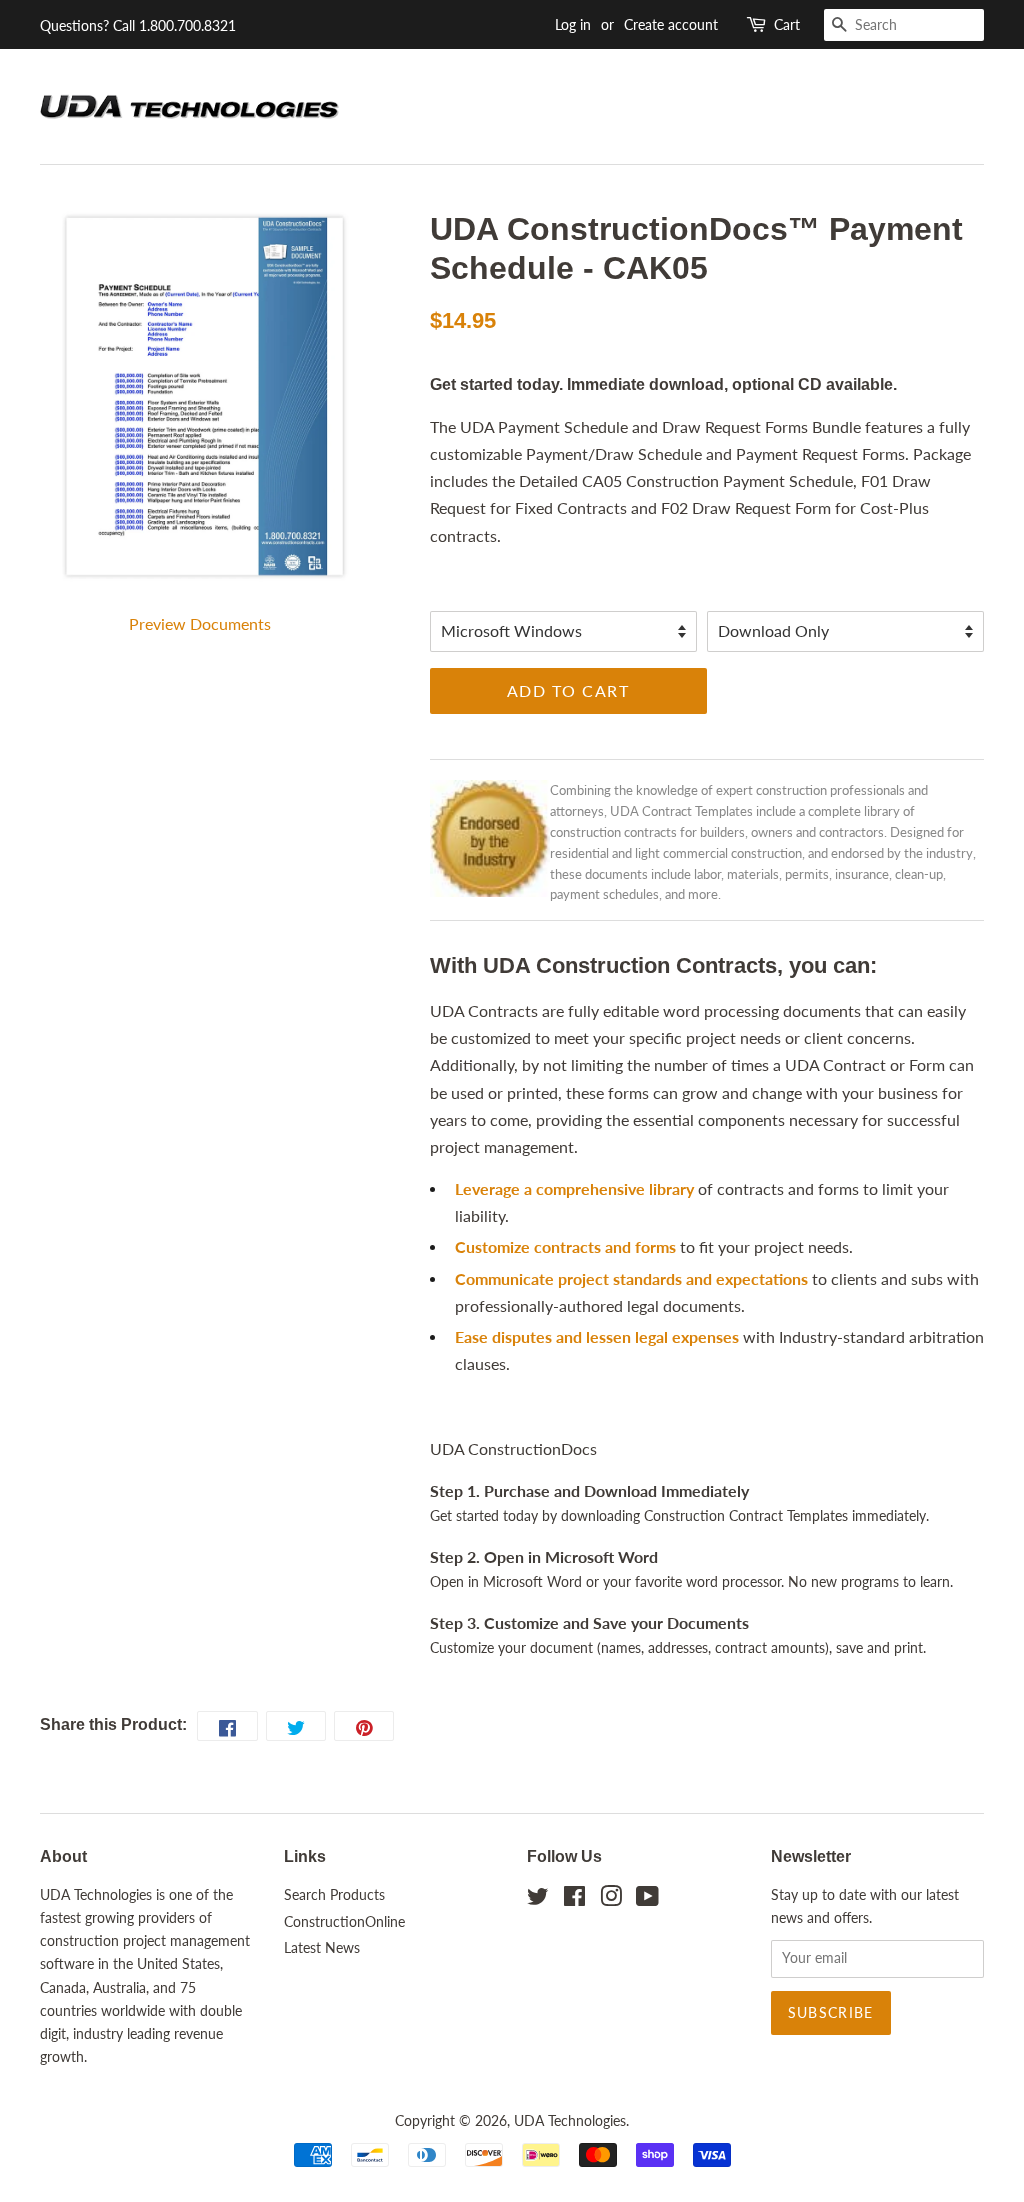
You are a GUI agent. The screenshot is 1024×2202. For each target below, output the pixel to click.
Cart (787, 24)
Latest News (322, 1948)
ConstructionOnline (344, 1922)
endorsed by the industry (902, 853)
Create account (671, 24)
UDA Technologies (570, 2121)
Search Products (334, 1895)
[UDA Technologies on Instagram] (611, 1900)
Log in (573, 24)
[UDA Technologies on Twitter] (538, 1900)
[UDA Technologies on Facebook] (574, 1900)
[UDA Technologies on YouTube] (647, 1900)
